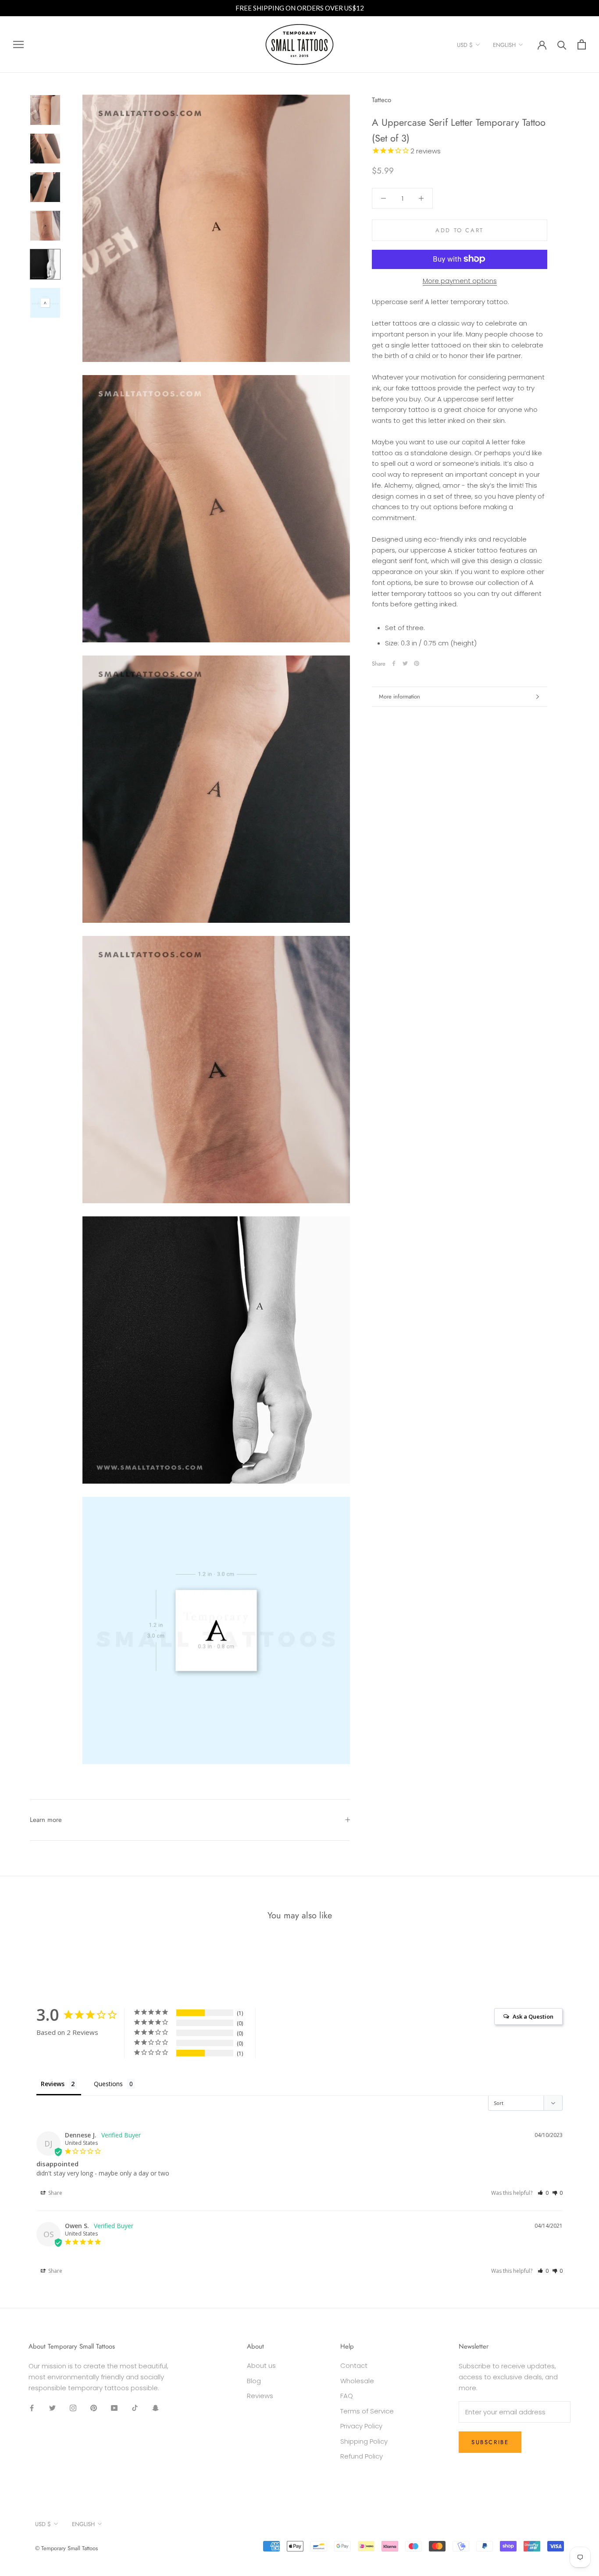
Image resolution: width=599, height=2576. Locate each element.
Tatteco (382, 100)
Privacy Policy (361, 2426)
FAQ (347, 2396)
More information (399, 696)
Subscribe (490, 2442)
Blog (254, 2381)
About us (261, 2365)
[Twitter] (405, 663)
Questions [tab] (108, 2084)
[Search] (562, 44)
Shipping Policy (364, 2441)
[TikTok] (135, 2408)
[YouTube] (114, 2408)
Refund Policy (362, 2456)
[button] (543, 2193)
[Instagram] (73, 2408)
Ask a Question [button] (533, 2016)
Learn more (46, 1820)
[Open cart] (582, 44)
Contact (354, 2365)
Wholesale (357, 2381)
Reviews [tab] (53, 2084)
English (504, 45)
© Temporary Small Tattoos (66, 2548)
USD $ (465, 45)
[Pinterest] (417, 663)
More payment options (460, 280)
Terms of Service (367, 2411)
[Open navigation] (18, 44)
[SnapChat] (155, 2408)
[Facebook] (394, 663)
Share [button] (55, 2193)
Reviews (260, 2396)
